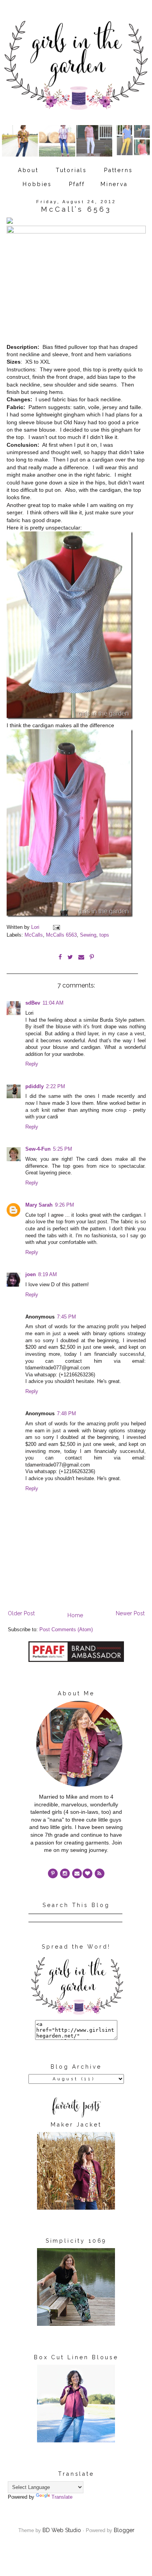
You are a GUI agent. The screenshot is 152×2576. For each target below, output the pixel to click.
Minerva (114, 184)
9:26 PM (65, 1205)
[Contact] (77, 1873)
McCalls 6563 (61, 935)
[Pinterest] (53, 1873)
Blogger (124, 2530)
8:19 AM (48, 1275)
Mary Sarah (39, 1205)
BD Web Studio (62, 2530)
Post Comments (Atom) (66, 1630)
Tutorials (71, 170)
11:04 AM (53, 1003)
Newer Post (130, 1613)
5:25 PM (63, 1149)
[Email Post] (56, 927)
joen (31, 1275)
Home (75, 1615)
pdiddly (34, 1087)
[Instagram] (65, 1873)
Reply (32, 1064)
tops (104, 935)
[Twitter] (100, 1873)
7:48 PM (66, 1414)
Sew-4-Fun (38, 1149)
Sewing (88, 935)
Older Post (21, 1613)
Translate (62, 2497)
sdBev (33, 1003)
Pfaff (77, 184)
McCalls (34, 935)
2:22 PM (56, 1087)
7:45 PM (66, 1317)
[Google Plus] (87, 1873)
